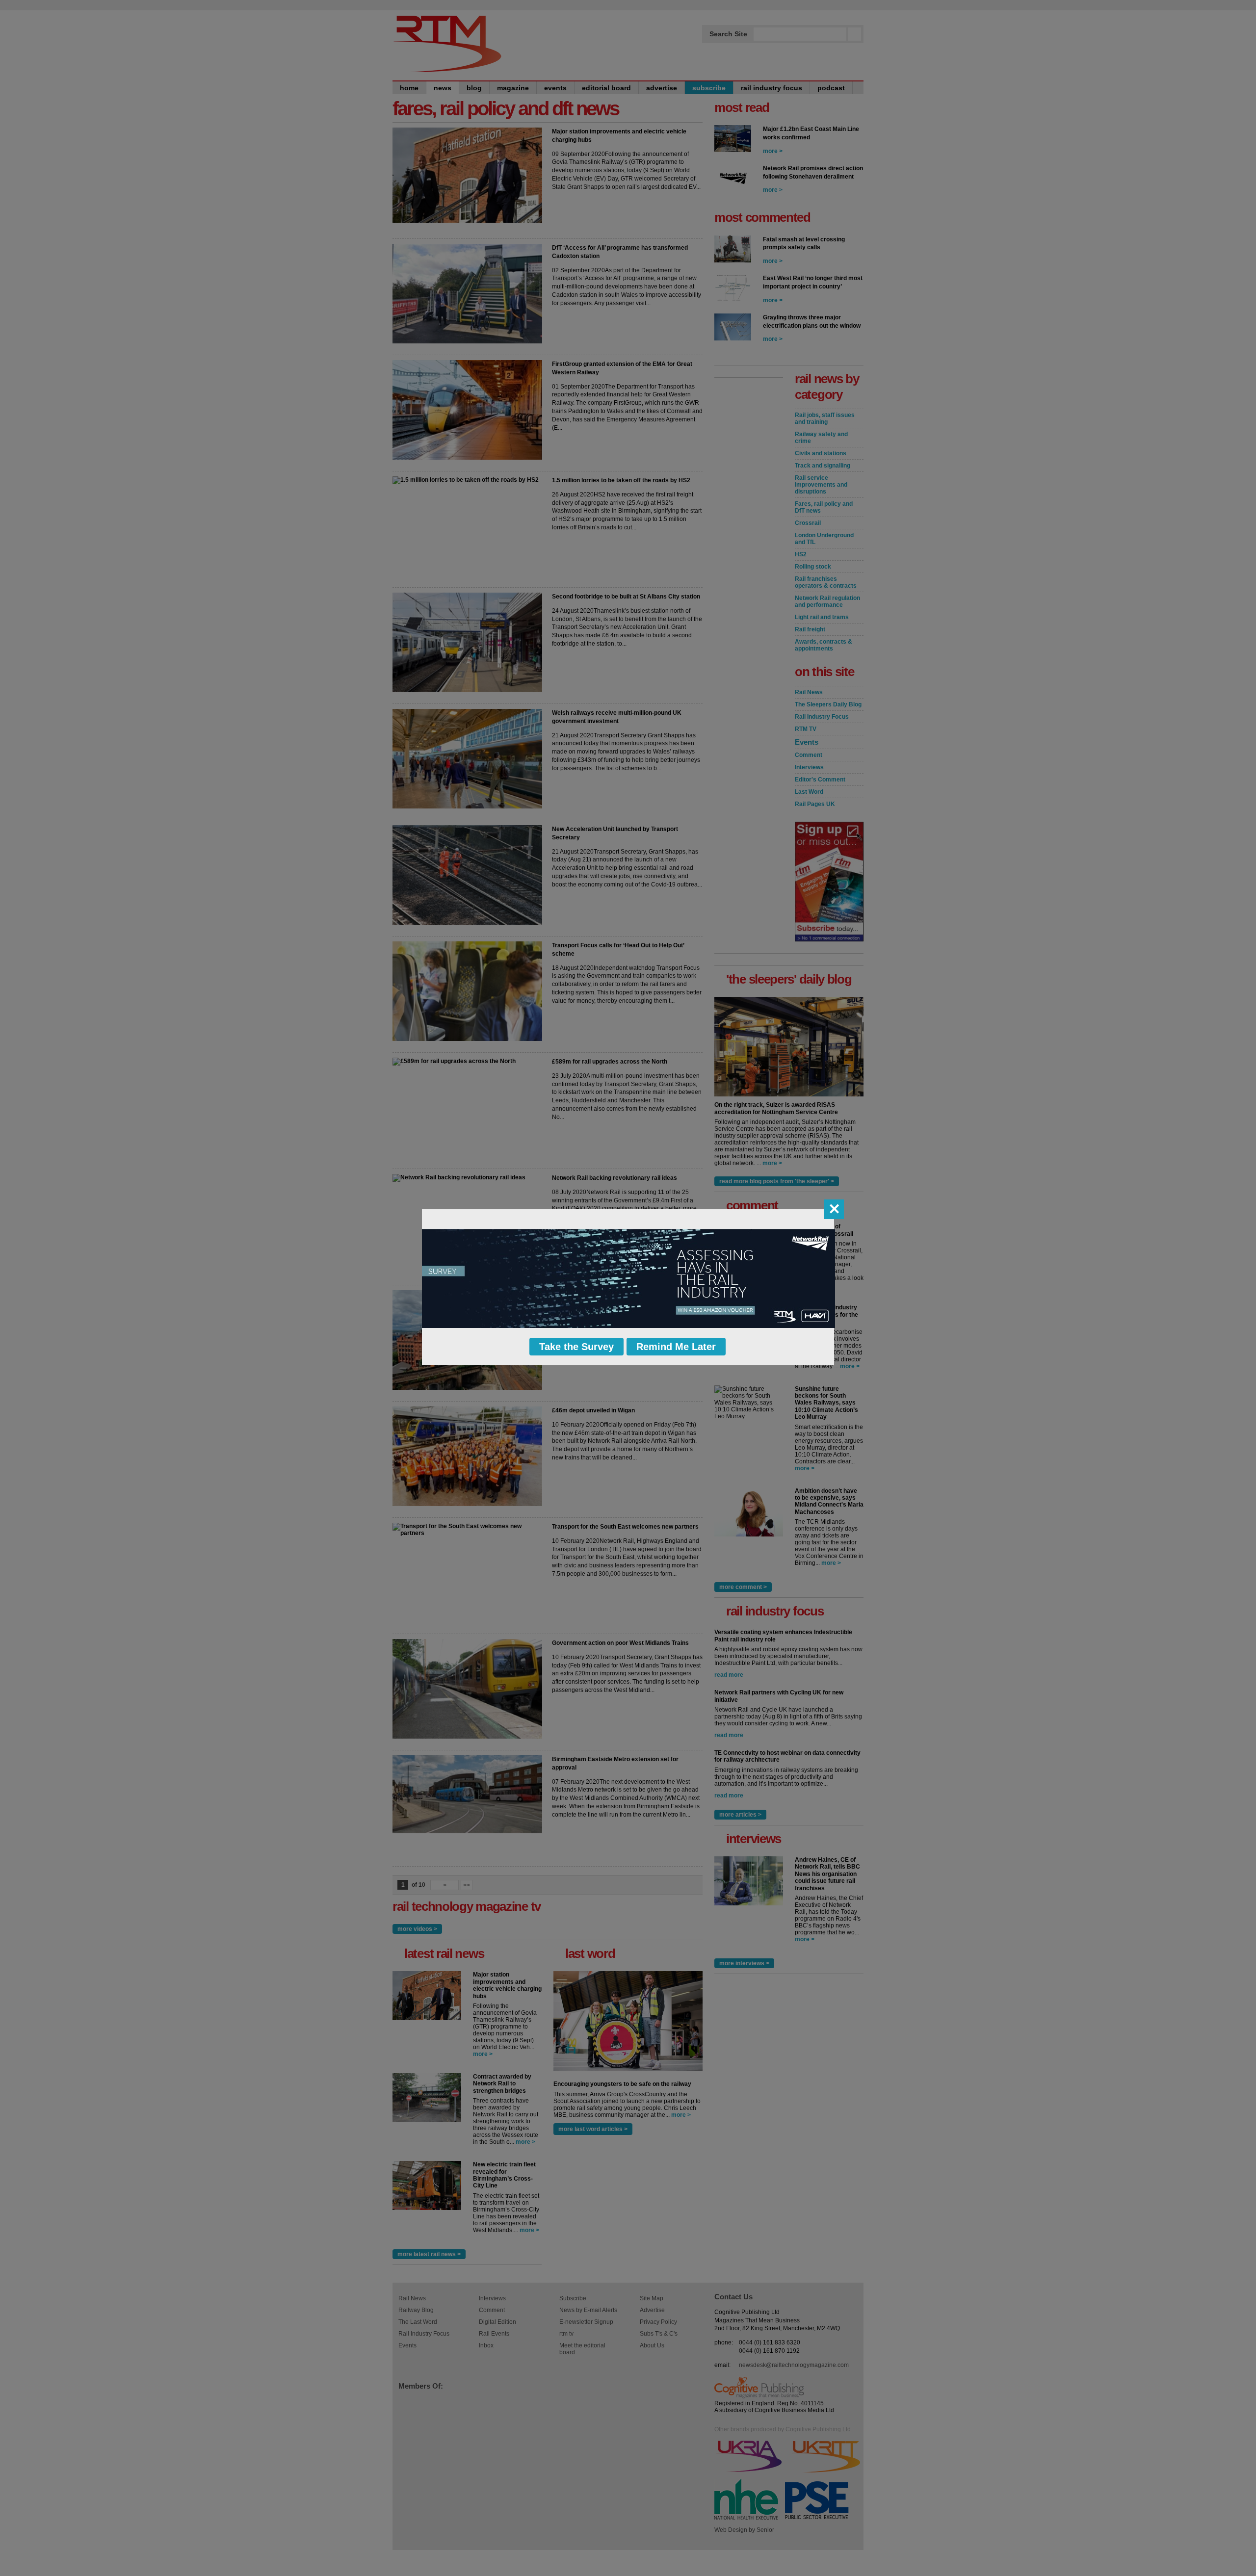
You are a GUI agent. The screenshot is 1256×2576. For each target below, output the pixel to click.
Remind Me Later (676, 1347)
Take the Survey (576, 1347)
